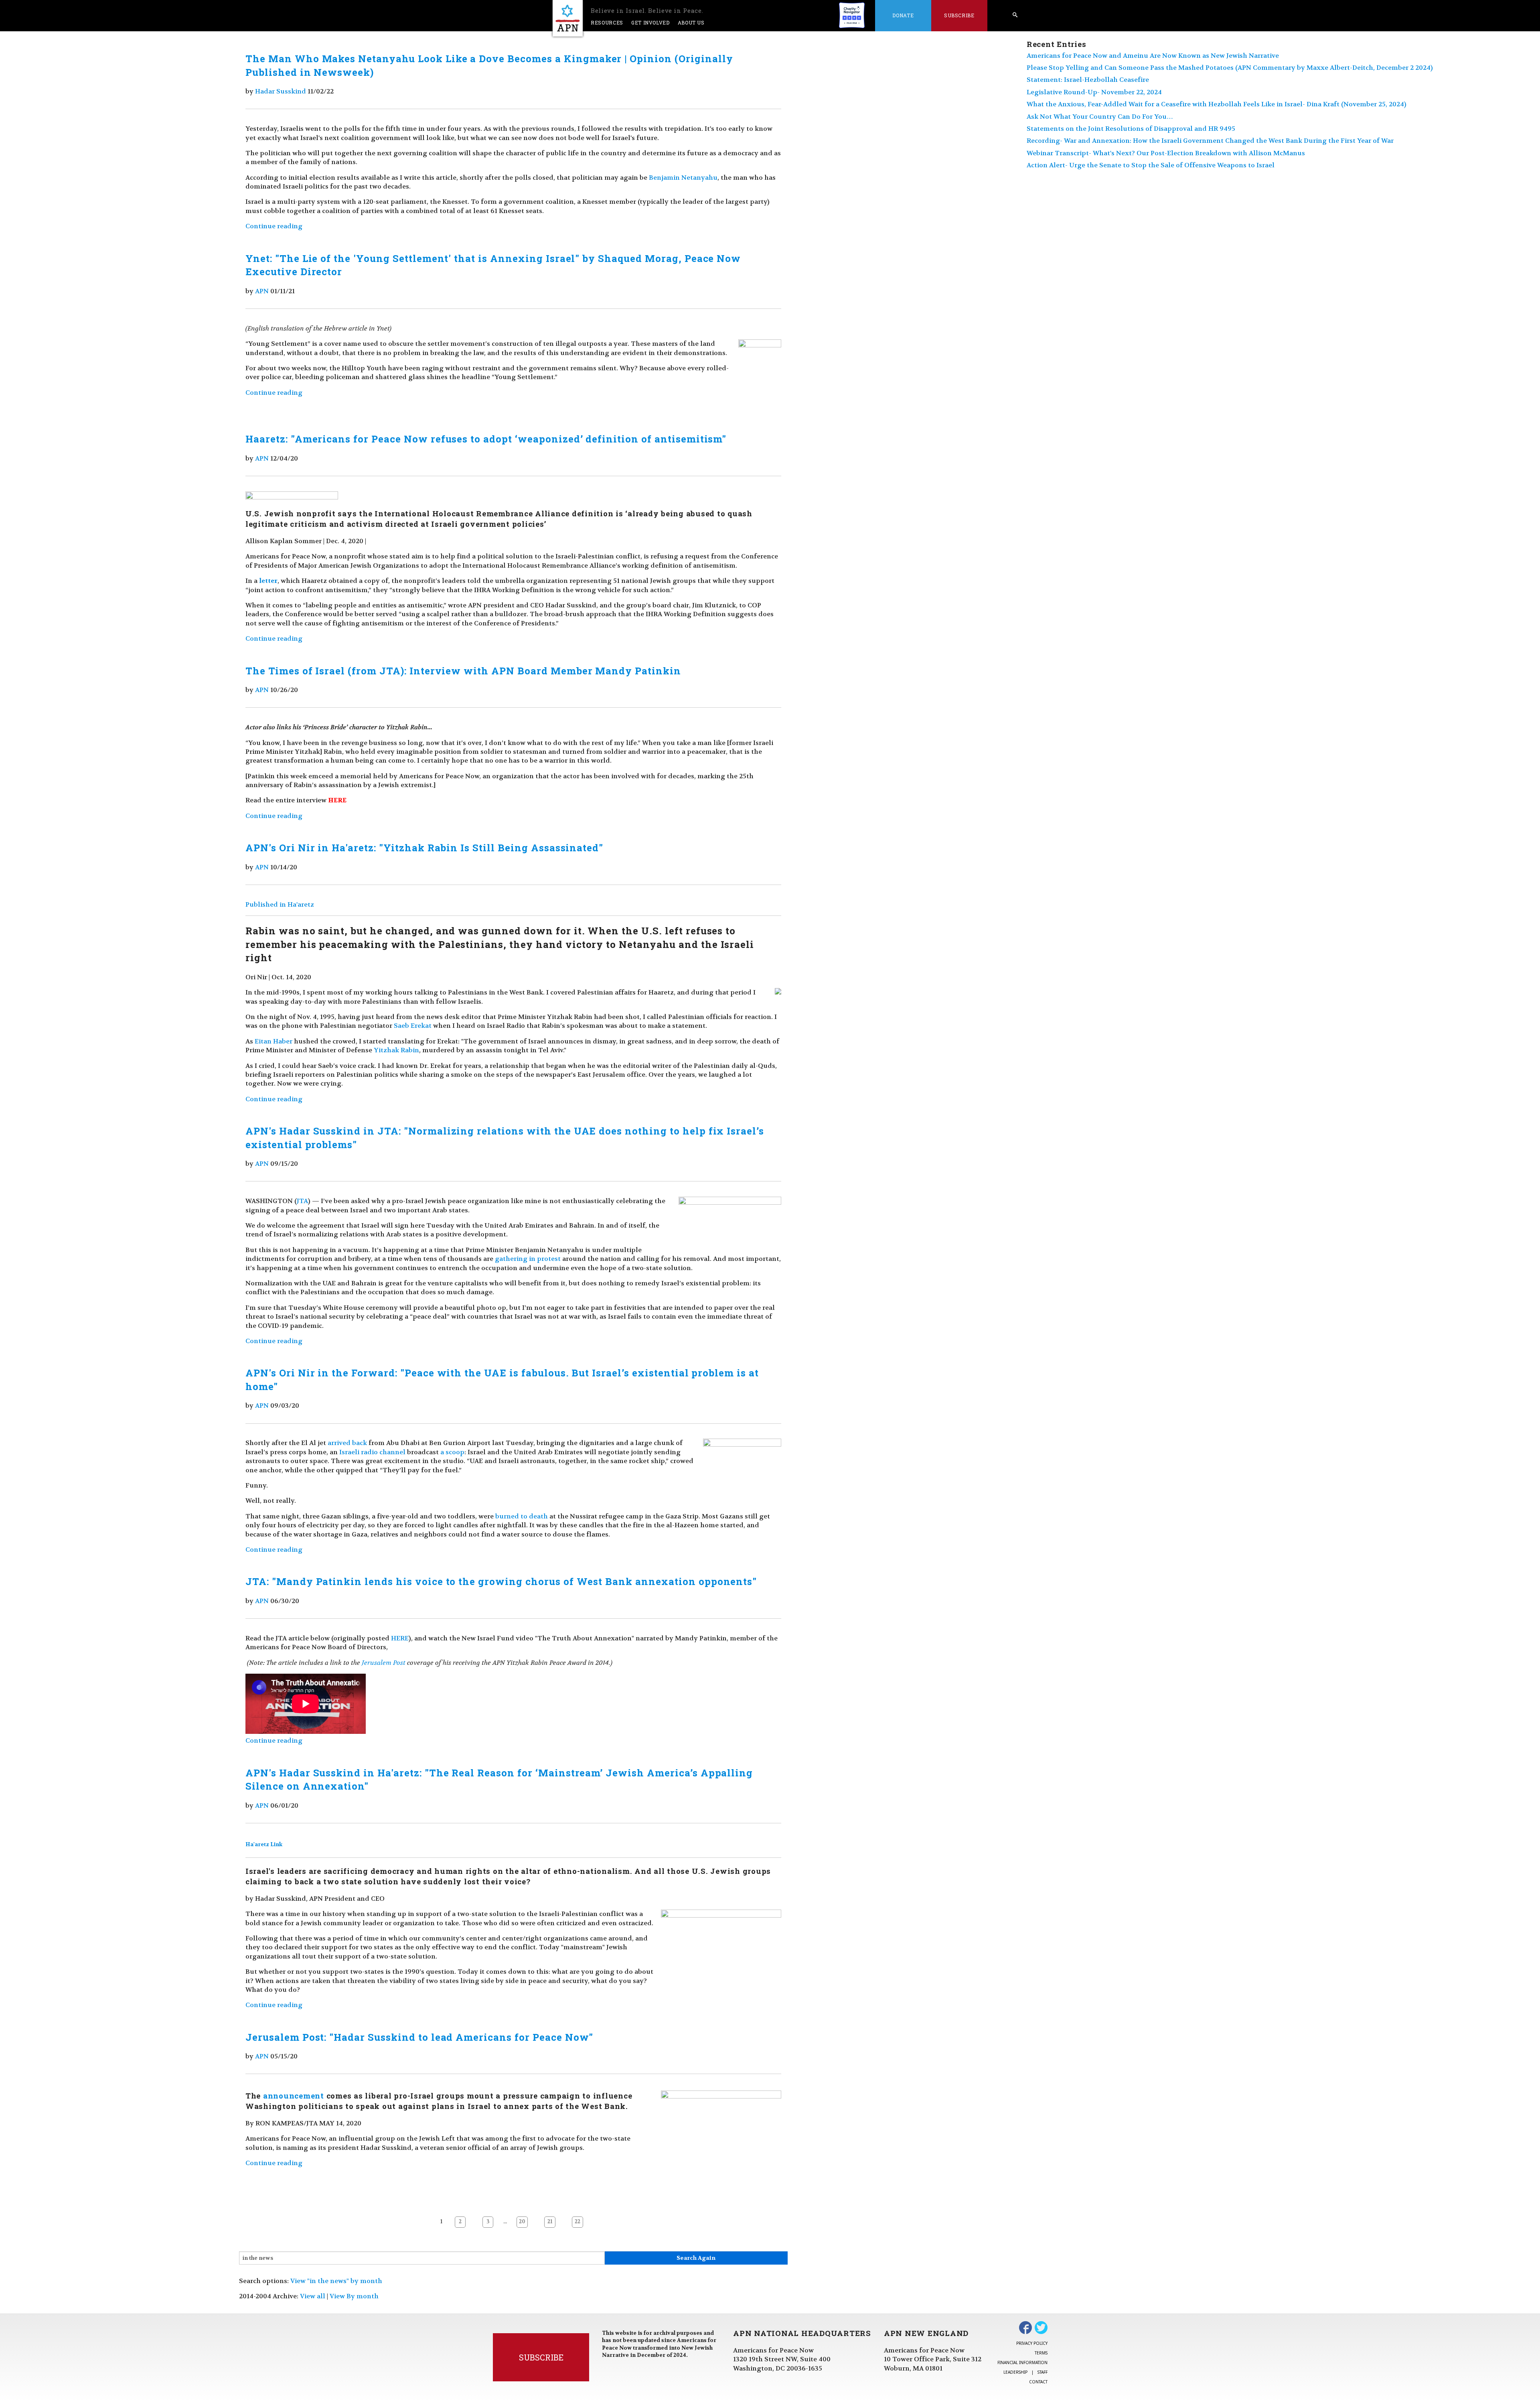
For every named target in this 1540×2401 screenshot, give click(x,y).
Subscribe (959, 15)
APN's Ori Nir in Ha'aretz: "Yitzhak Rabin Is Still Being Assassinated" (424, 848)
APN (262, 291)
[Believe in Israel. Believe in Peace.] (568, 18)
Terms (1041, 2353)
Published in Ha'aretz (280, 904)
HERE (400, 1638)
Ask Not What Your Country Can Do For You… (1100, 117)
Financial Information (1022, 2362)
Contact (1038, 2382)
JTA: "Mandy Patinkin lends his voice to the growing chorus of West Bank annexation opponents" (501, 1581)
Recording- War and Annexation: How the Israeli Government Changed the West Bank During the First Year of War (1210, 141)
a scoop (452, 1452)
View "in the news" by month (336, 2281)
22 (577, 2222)
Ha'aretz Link (264, 1844)
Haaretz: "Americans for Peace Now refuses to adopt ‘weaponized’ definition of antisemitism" (486, 439)
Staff (1043, 2372)
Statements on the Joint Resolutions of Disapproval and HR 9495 (1131, 129)
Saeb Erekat (413, 1026)
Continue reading (274, 226)
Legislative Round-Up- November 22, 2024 (1094, 92)
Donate (903, 15)
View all (313, 2296)
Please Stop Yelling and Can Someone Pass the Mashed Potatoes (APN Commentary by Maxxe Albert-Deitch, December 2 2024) (1230, 68)
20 (522, 2222)
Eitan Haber (274, 1041)
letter (268, 581)
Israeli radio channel (372, 1452)
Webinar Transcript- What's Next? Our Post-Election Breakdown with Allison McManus (1166, 153)
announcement (294, 2096)
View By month (354, 2296)
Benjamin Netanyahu (683, 178)
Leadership (1015, 2372)
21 (550, 2222)
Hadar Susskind (281, 91)
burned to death (522, 1516)
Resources (607, 22)
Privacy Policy (1032, 2343)
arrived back (347, 1443)
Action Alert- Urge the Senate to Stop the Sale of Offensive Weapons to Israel (1151, 165)
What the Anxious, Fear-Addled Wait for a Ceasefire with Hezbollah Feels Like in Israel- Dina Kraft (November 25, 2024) (1217, 104)
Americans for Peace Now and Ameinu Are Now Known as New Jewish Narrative (1153, 56)
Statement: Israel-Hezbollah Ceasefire (1088, 80)
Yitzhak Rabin (396, 1050)
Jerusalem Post (384, 1663)
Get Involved (650, 22)
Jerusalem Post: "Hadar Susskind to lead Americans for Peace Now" (419, 2037)
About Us (691, 22)
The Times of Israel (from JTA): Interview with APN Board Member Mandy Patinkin (463, 671)
